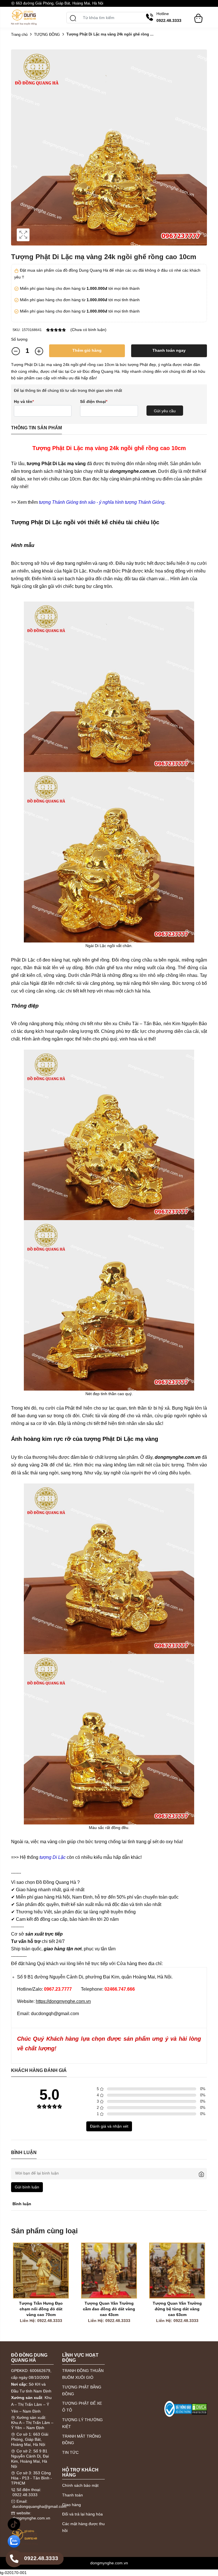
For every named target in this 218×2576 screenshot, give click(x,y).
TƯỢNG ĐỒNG (47, 35)
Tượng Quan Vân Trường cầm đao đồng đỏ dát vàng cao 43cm (110, 2309)
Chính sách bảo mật (80, 2485)
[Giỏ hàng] (198, 16)
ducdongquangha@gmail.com (39, 2506)
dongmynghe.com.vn (31, 2518)
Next (201, 2290)
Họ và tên (24, 401)
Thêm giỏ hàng (87, 350)
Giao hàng (72, 2505)
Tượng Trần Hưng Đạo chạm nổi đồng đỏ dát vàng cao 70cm (41, 2309)
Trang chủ (19, 35)
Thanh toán (73, 2495)
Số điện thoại (94, 401)
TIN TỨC (70, 2452)
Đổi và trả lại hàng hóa (82, 2514)
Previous (17, 2290)
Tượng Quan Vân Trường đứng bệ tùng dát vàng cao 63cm (178, 2309)
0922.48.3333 (25, 2495)
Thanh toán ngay (169, 350)
